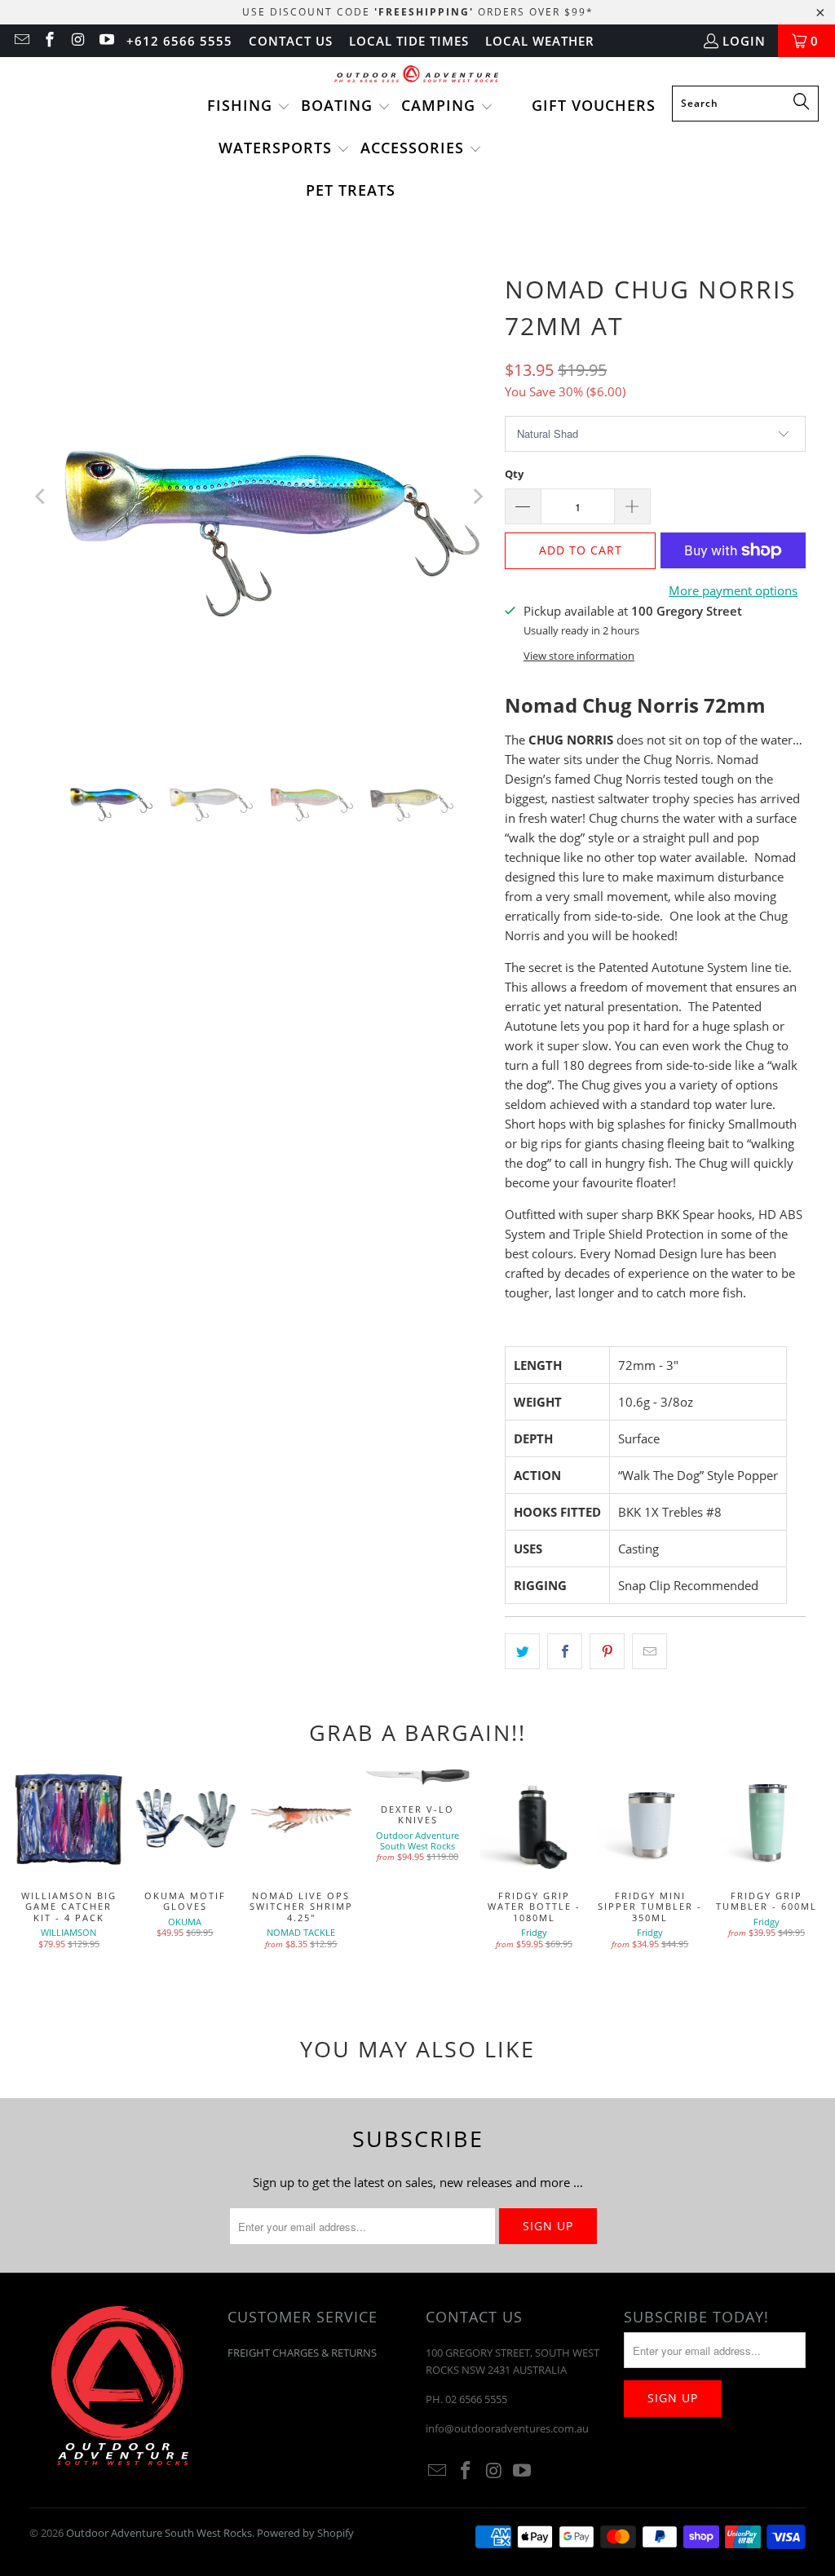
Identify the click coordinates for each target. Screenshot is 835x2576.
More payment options (733, 590)
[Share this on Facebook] (565, 1651)
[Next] (476, 497)
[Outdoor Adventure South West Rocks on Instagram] (77, 41)
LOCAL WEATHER (540, 41)
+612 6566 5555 (179, 41)
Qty (514, 474)
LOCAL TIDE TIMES (409, 41)
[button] (249, 107)
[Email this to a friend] (649, 1651)
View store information (579, 656)
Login (744, 41)
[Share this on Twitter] (522, 1651)
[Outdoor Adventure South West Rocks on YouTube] (106, 41)
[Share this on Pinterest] (607, 1651)
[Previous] (42, 497)
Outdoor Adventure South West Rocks (159, 2533)
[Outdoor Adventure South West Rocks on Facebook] (49, 41)
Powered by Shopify (305, 2533)
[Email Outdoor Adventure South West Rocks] (21, 41)
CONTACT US (291, 41)
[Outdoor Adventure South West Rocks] (418, 75)
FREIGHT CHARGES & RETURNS (302, 2353)
